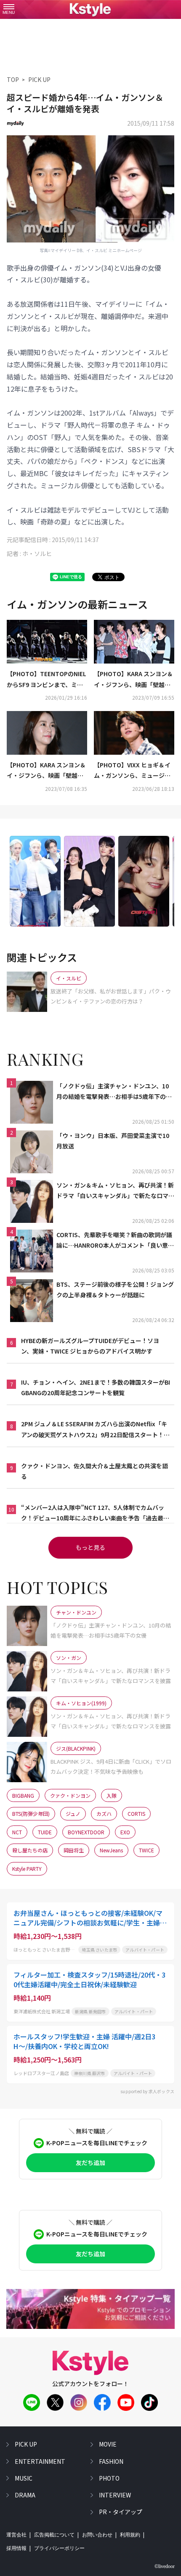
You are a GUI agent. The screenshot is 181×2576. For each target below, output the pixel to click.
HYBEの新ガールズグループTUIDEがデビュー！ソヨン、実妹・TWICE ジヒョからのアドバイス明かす (90, 1346)
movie (108, 2444)
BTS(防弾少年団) (31, 1813)
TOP (13, 79)
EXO (125, 1832)
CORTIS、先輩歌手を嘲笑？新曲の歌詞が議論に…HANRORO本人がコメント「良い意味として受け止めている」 (115, 1241)
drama (25, 2495)
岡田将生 (74, 1850)
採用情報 (16, 2548)
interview (115, 2495)
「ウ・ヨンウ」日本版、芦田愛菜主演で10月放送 (113, 1141)
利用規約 (130, 2535)
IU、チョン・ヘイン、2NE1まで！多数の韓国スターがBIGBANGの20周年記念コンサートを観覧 (96, 1387)
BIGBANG (23, 1795)
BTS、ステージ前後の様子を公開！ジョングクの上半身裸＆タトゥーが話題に (115, 1289)
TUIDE (45, 1832)
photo (109, 2478)
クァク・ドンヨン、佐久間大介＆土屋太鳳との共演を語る (94, 1471)
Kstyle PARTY (27, 1869)
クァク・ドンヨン (70, 1795)
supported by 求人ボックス (147, 2091)
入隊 (112, 1795)
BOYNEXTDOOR (86, 1832)
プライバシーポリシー (59, 2548)
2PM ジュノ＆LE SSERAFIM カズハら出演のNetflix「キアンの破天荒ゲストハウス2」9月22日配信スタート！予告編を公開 (95, 1430)
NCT (17, 1832)
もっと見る (90, 1547)
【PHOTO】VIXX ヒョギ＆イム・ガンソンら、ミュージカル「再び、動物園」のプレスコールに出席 (132, 771)
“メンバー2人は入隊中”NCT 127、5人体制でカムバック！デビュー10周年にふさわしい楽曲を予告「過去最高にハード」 (95, 1513)
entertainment (40, 2461)
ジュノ (73, 1813)
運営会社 (16, 2535)
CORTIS (136, 1813)
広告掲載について (54, 2535)
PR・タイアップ (121, 2512)
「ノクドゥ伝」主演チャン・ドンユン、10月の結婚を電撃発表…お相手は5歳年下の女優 (114, 1092)
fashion (111, 2461)
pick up (26, 2444)
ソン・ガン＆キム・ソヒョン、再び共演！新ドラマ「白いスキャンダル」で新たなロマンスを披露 (115, 1191)
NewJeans (111, 1850)
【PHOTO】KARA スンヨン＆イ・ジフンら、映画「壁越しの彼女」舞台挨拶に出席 (133, 680)
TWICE (146, 1850)
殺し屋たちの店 (30, 1850)
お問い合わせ (97, 2535)
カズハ (104, 1813)
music (24, 2478)
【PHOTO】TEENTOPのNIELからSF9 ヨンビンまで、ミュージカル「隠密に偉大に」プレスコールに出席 (47, 680)
